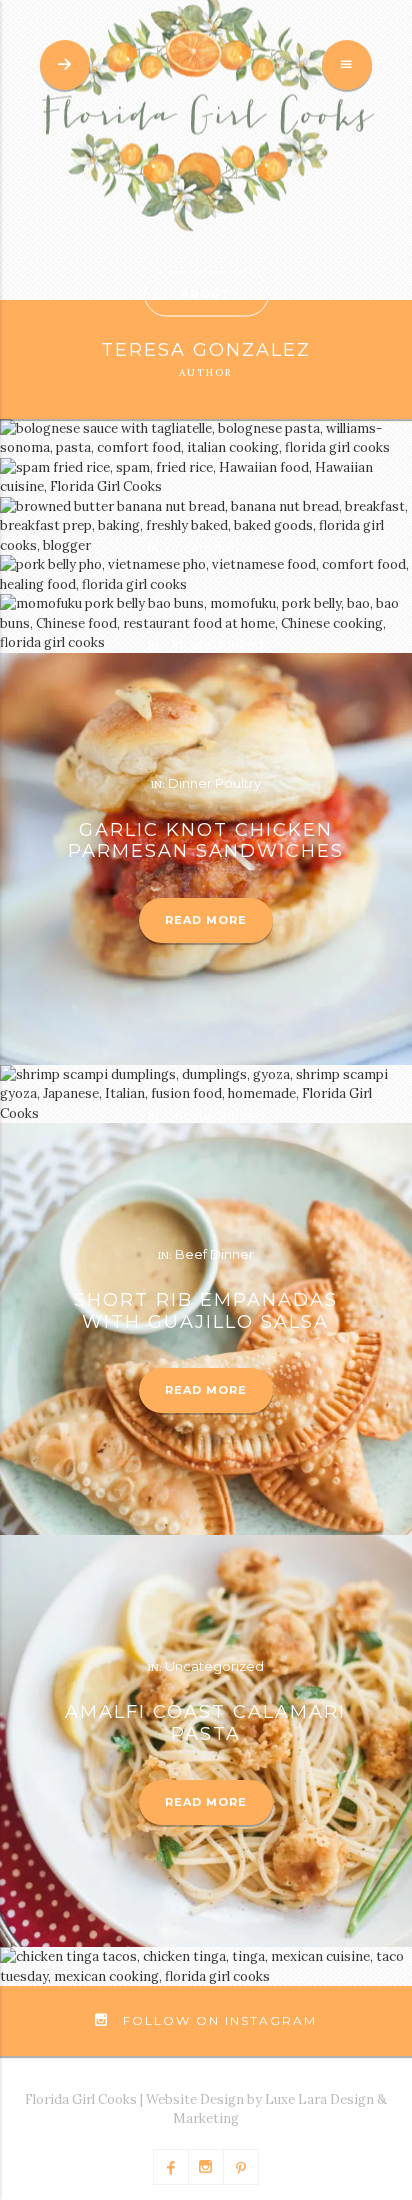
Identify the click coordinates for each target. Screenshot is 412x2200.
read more (206, 920)
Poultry (238, 783)
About (206, 294)
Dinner (190, 783)
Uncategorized (214, 547)
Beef (191, 1254)
